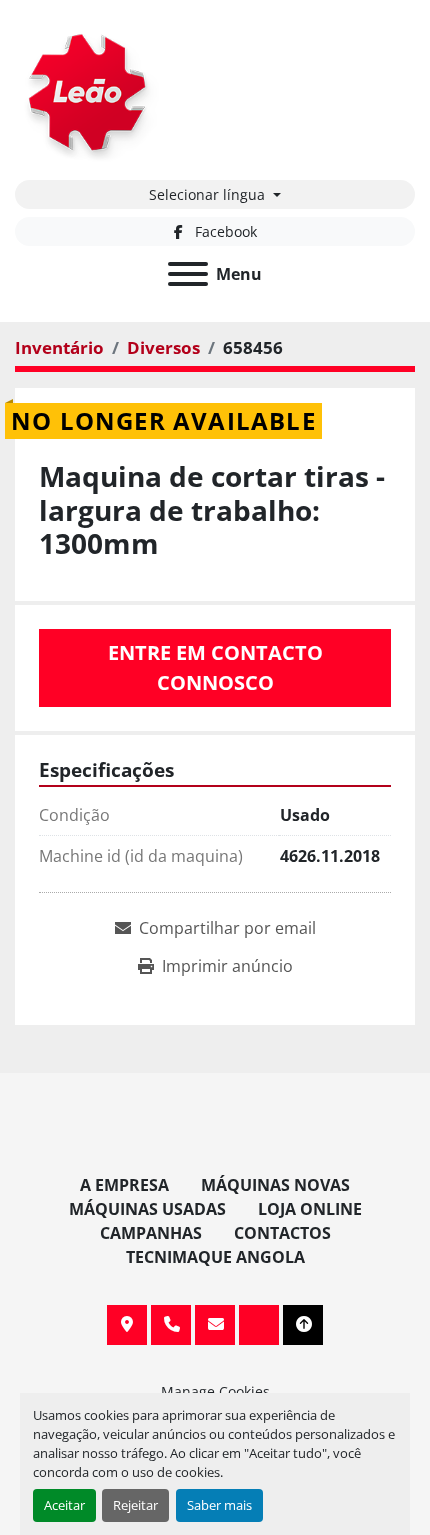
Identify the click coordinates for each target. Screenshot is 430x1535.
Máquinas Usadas (147, 1209)
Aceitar (64, 1505)
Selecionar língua (207, 194)
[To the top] (303, 1325)
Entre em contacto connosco (215, 667)
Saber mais (219, 1505)
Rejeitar (135, 1505)
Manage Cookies (215, 1391)
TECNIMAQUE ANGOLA (215, 1257)
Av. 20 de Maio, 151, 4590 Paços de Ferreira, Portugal (127, 1325)
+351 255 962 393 (171, 1325)
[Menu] (188, 274)
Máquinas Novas (275, 1185)
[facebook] (259, 1325)
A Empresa (124, 1185)
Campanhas (151, 1233)
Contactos (282, 1233)
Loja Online (310, 1209)
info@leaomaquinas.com (215, 1325)
